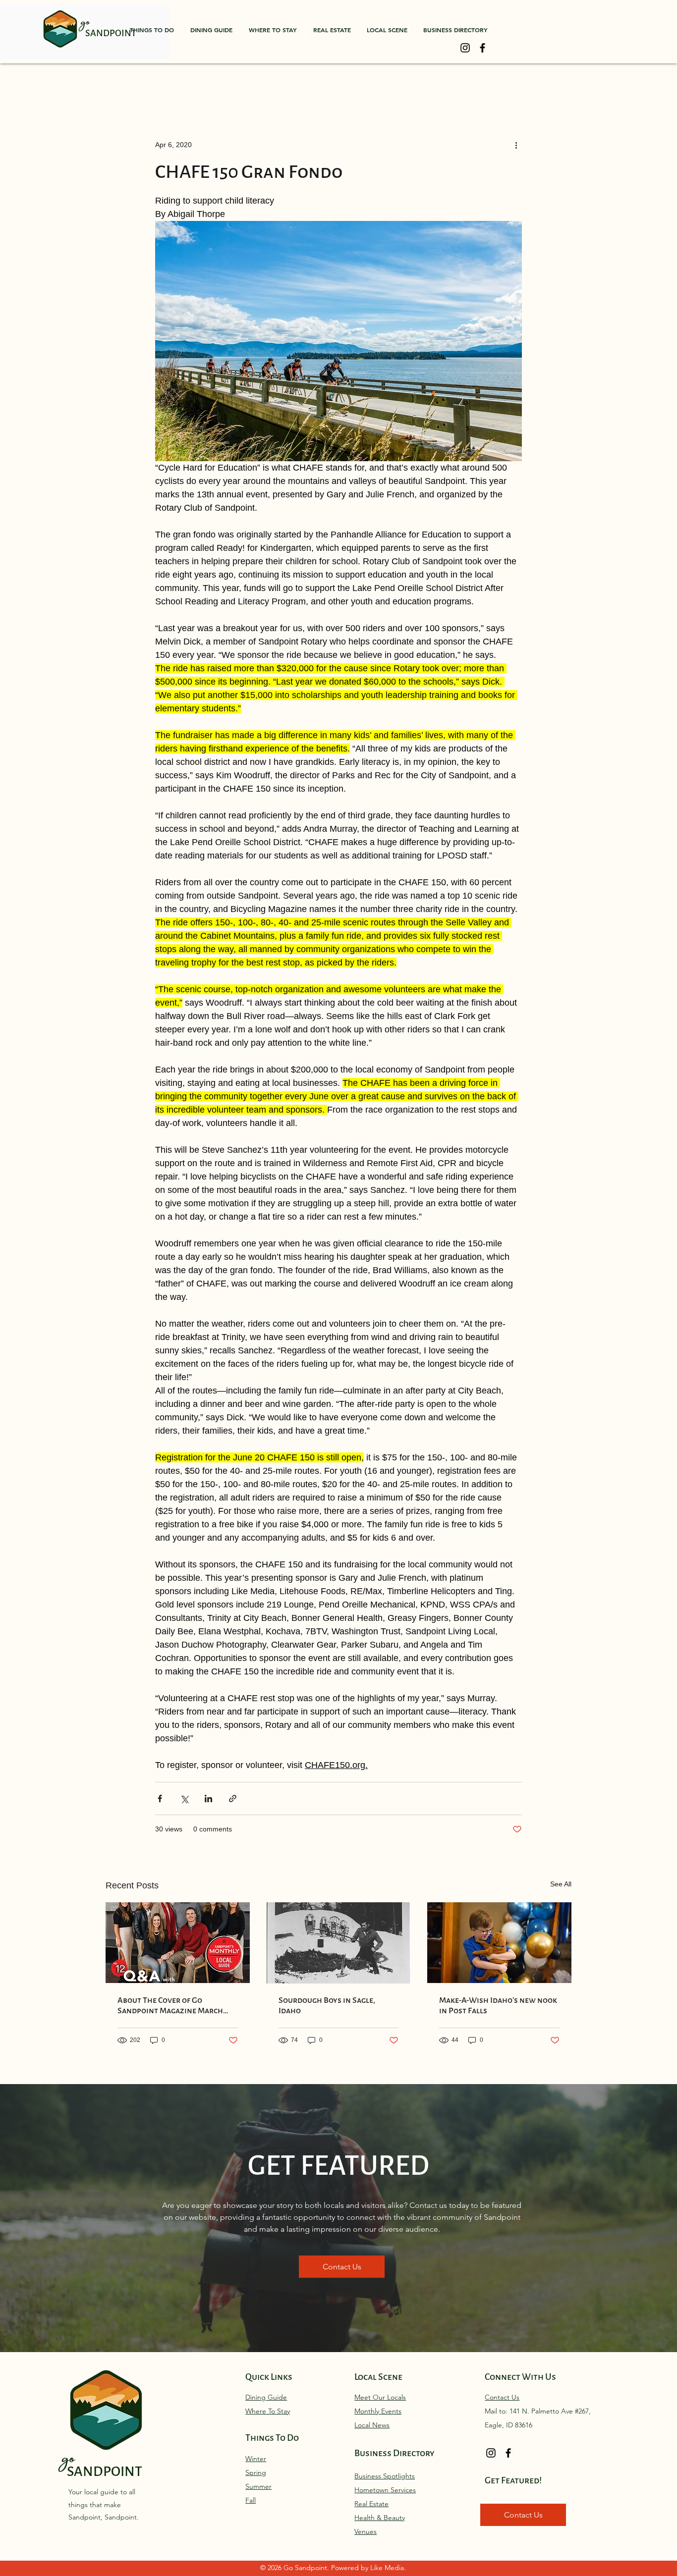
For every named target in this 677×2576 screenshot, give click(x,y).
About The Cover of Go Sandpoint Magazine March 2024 (170, 2005)
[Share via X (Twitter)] (184, 1798)
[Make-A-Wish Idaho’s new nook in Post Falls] (499, 1943)
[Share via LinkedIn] (208, 1798)
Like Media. (388, 2568)
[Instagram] (465, 48)
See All (561, 1884)
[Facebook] (482, 48)
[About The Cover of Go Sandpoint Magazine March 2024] (178, 1943)
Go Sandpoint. (307, 2568)
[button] (152, 30)
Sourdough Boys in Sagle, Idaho (327, 2005)
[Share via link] (233, 1798)
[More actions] (516, 145)
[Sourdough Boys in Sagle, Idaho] (339, 1943)
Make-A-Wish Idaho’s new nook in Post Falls (498, 2005)
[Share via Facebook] (160, 1798)
